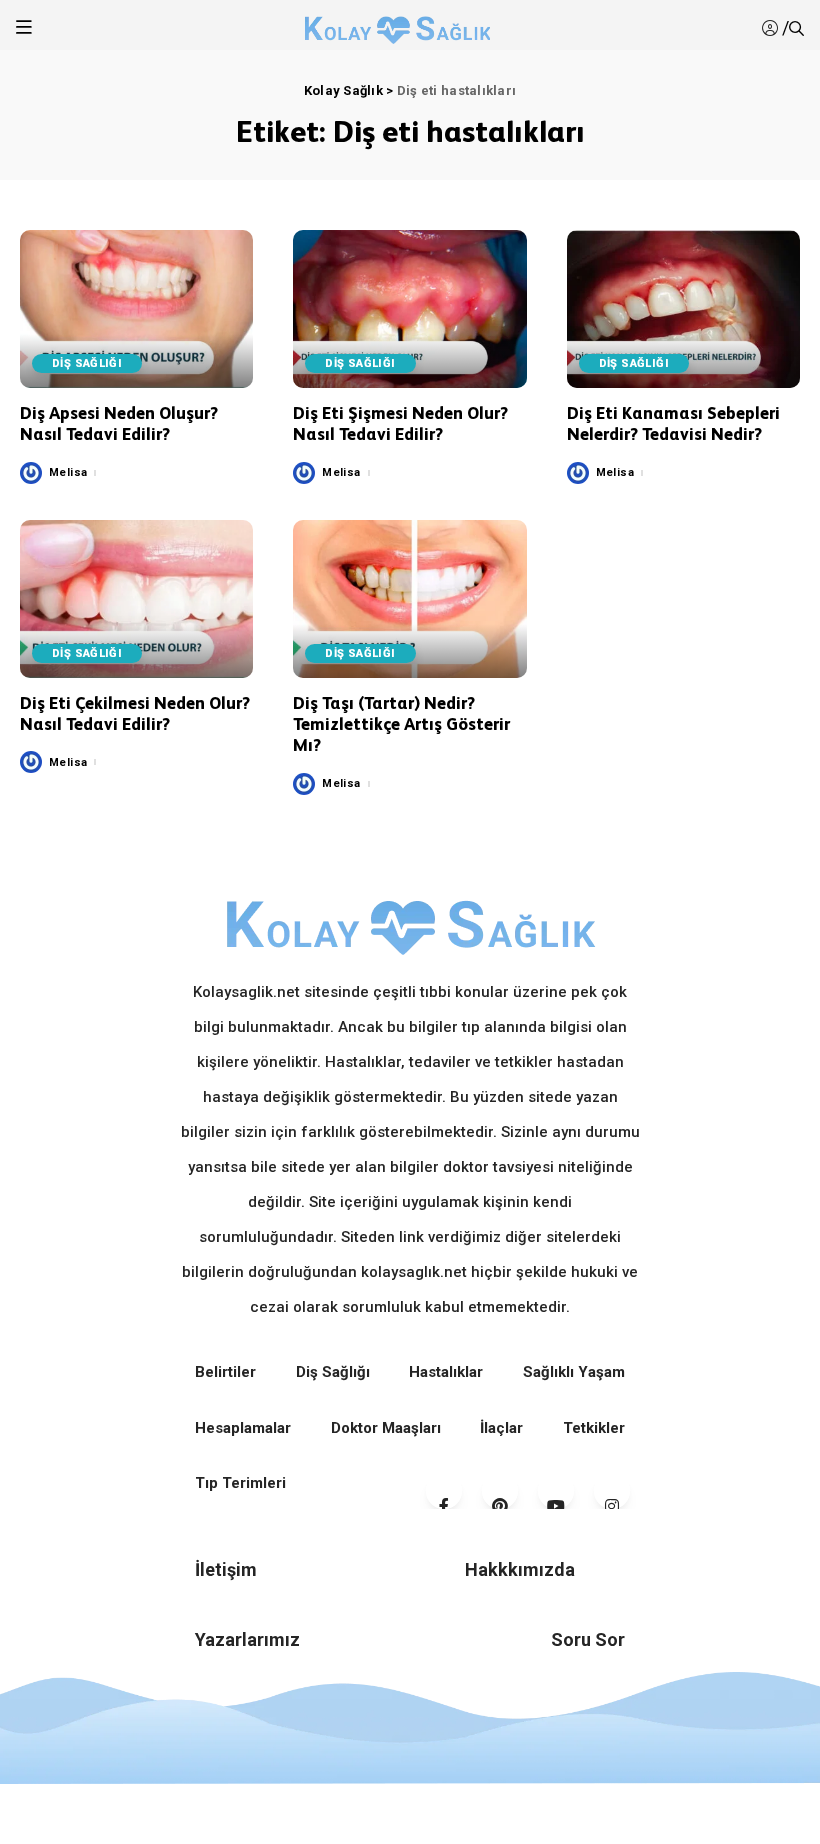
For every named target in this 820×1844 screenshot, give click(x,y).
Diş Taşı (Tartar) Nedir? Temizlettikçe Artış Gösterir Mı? (401, 724)
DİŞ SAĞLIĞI (87, 363)
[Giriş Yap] (772, 28)
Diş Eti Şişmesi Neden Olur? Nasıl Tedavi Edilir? (400, 423)
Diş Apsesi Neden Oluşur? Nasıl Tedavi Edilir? (119, 423)
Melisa (68, 472)
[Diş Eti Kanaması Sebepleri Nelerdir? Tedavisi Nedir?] (683, 309)
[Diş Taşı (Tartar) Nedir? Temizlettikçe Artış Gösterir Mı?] (409, 599)
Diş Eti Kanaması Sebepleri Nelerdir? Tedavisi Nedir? (673, 423)
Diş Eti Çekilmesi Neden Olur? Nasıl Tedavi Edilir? (135, 713)
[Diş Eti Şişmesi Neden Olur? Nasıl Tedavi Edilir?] (409, 309)
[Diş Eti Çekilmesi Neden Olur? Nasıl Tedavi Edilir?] (136, 599)
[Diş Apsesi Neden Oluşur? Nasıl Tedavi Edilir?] (136, 309)
